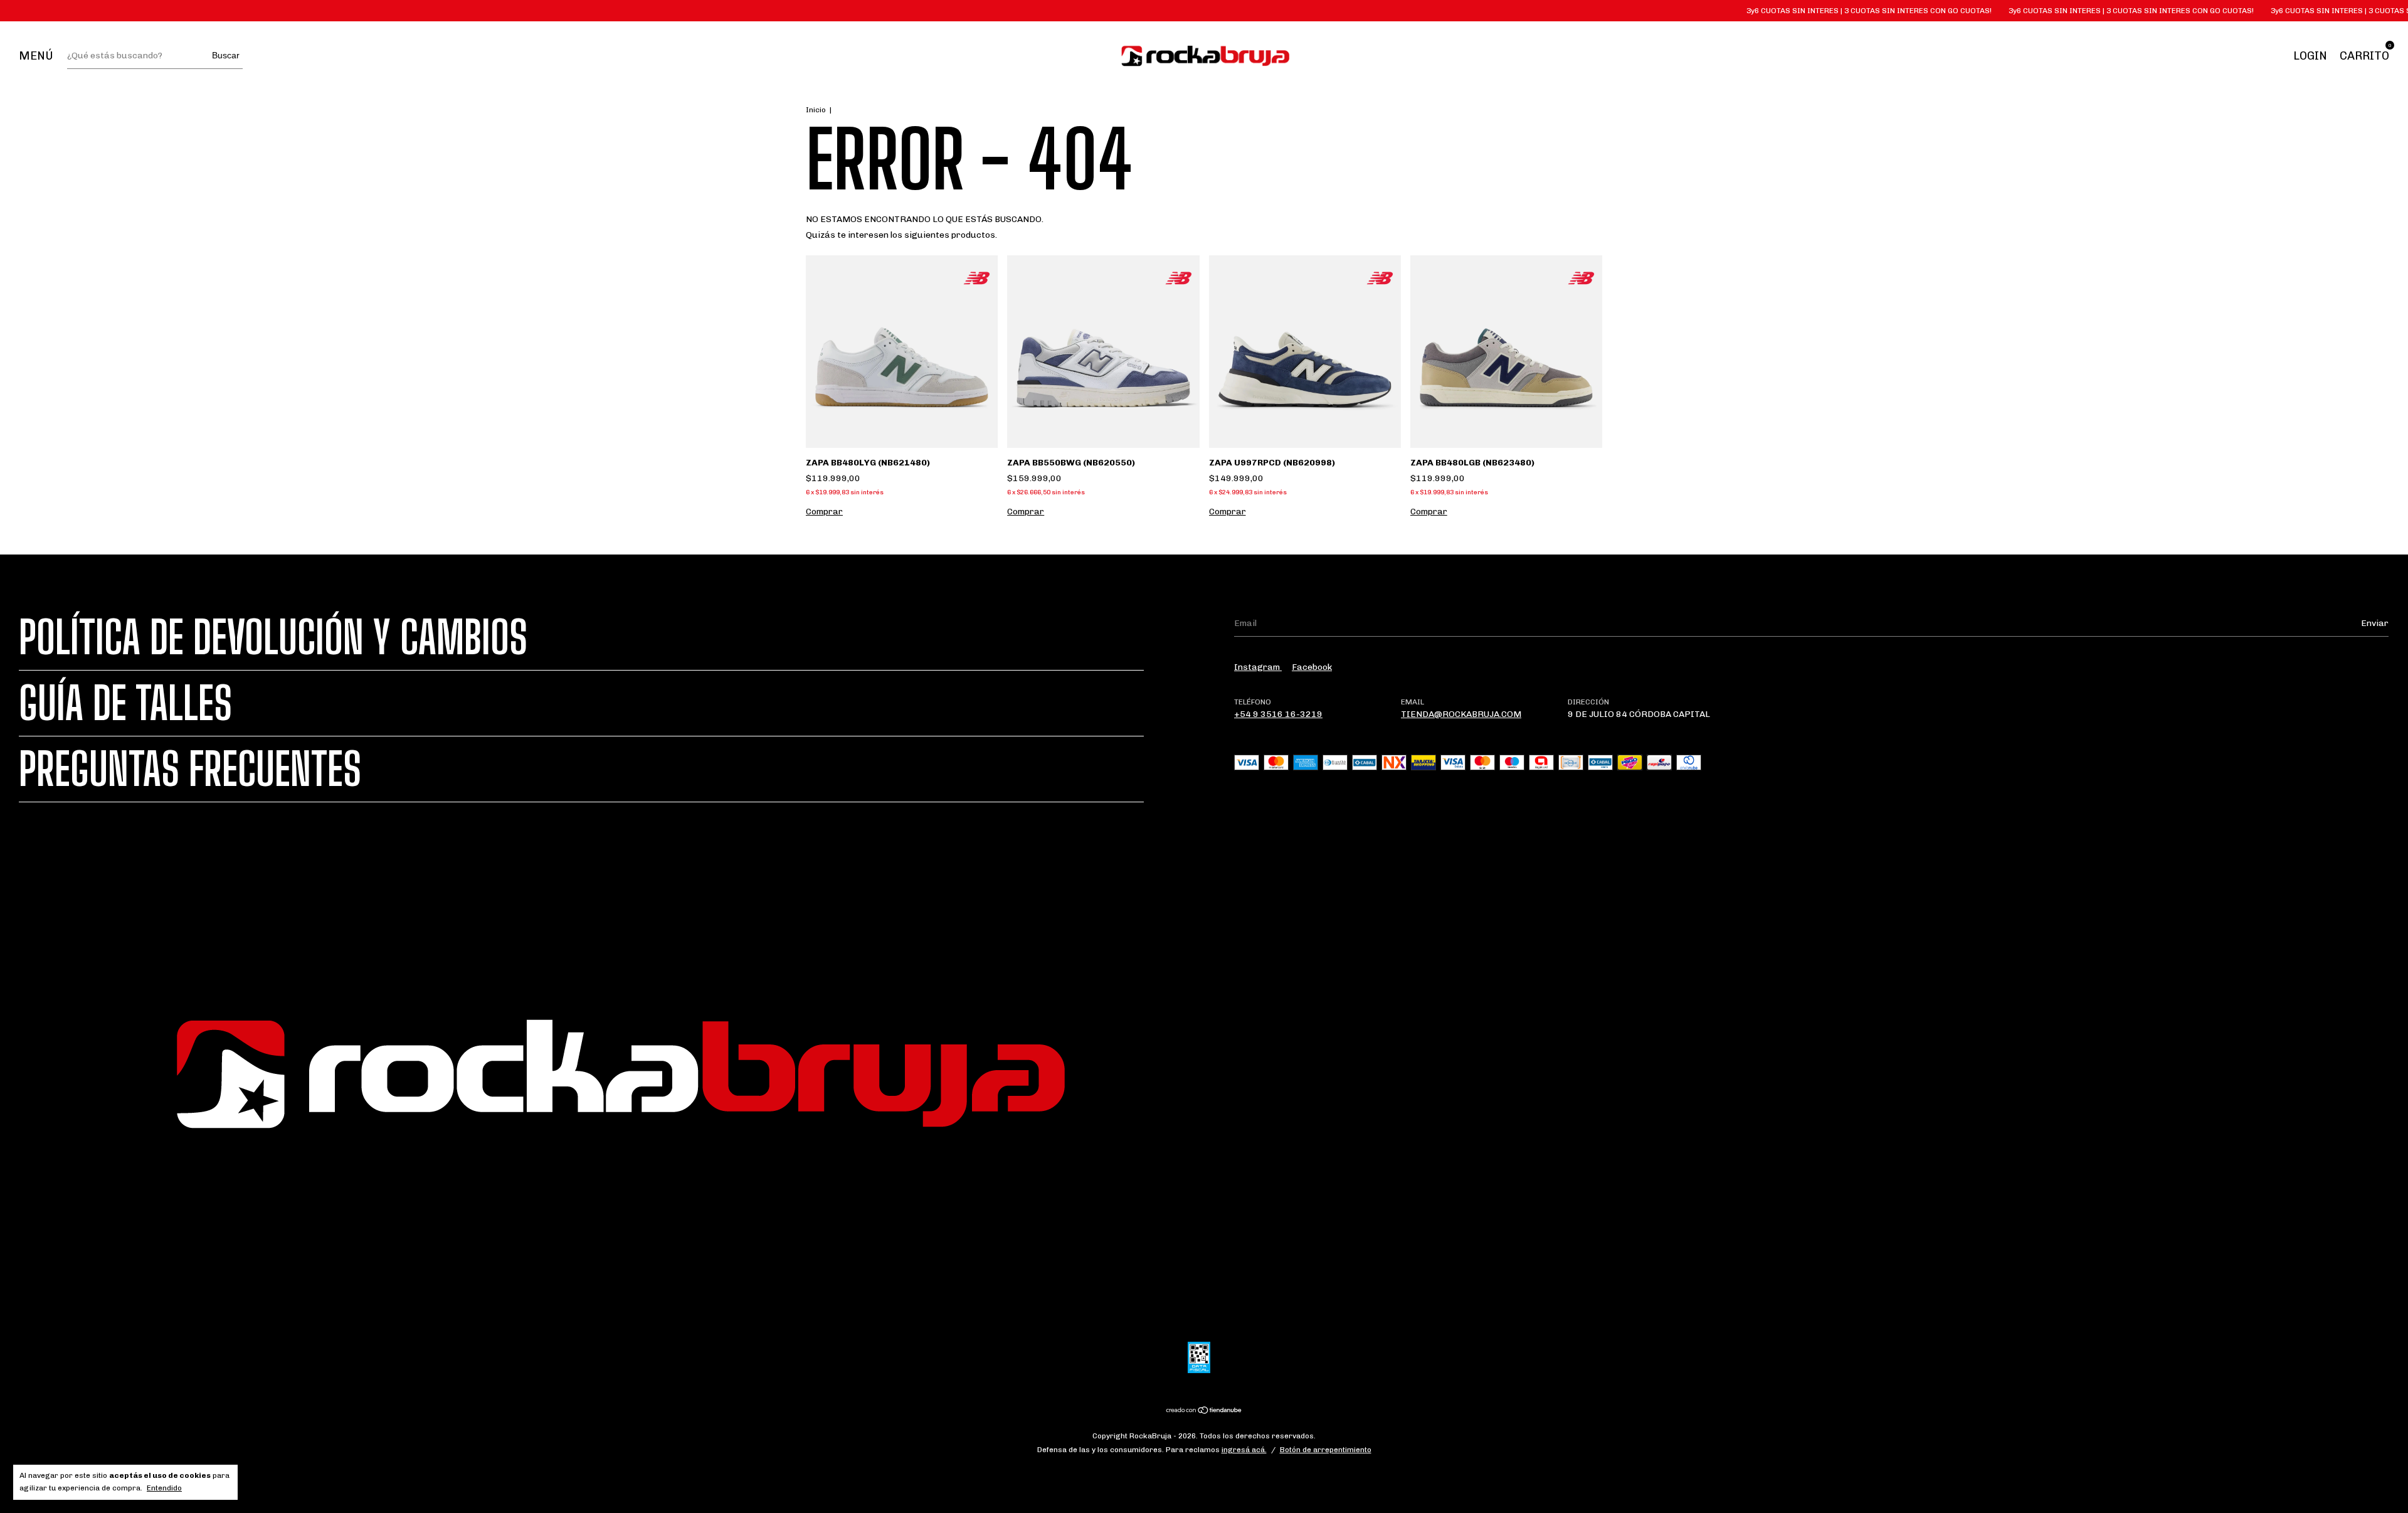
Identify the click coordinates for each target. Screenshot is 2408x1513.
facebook (1312, 667)
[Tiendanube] (1204, 1412)
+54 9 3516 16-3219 (1278, 714)
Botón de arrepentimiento (1326, 1450)
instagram (1258, 667)
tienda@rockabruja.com (1461, 714)
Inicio (816, 110)
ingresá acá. (1244, 1450)
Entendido (164, 1488)
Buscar (226, 55)
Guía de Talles (125, 703)
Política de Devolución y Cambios (273, 637)
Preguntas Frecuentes (190, 769)
